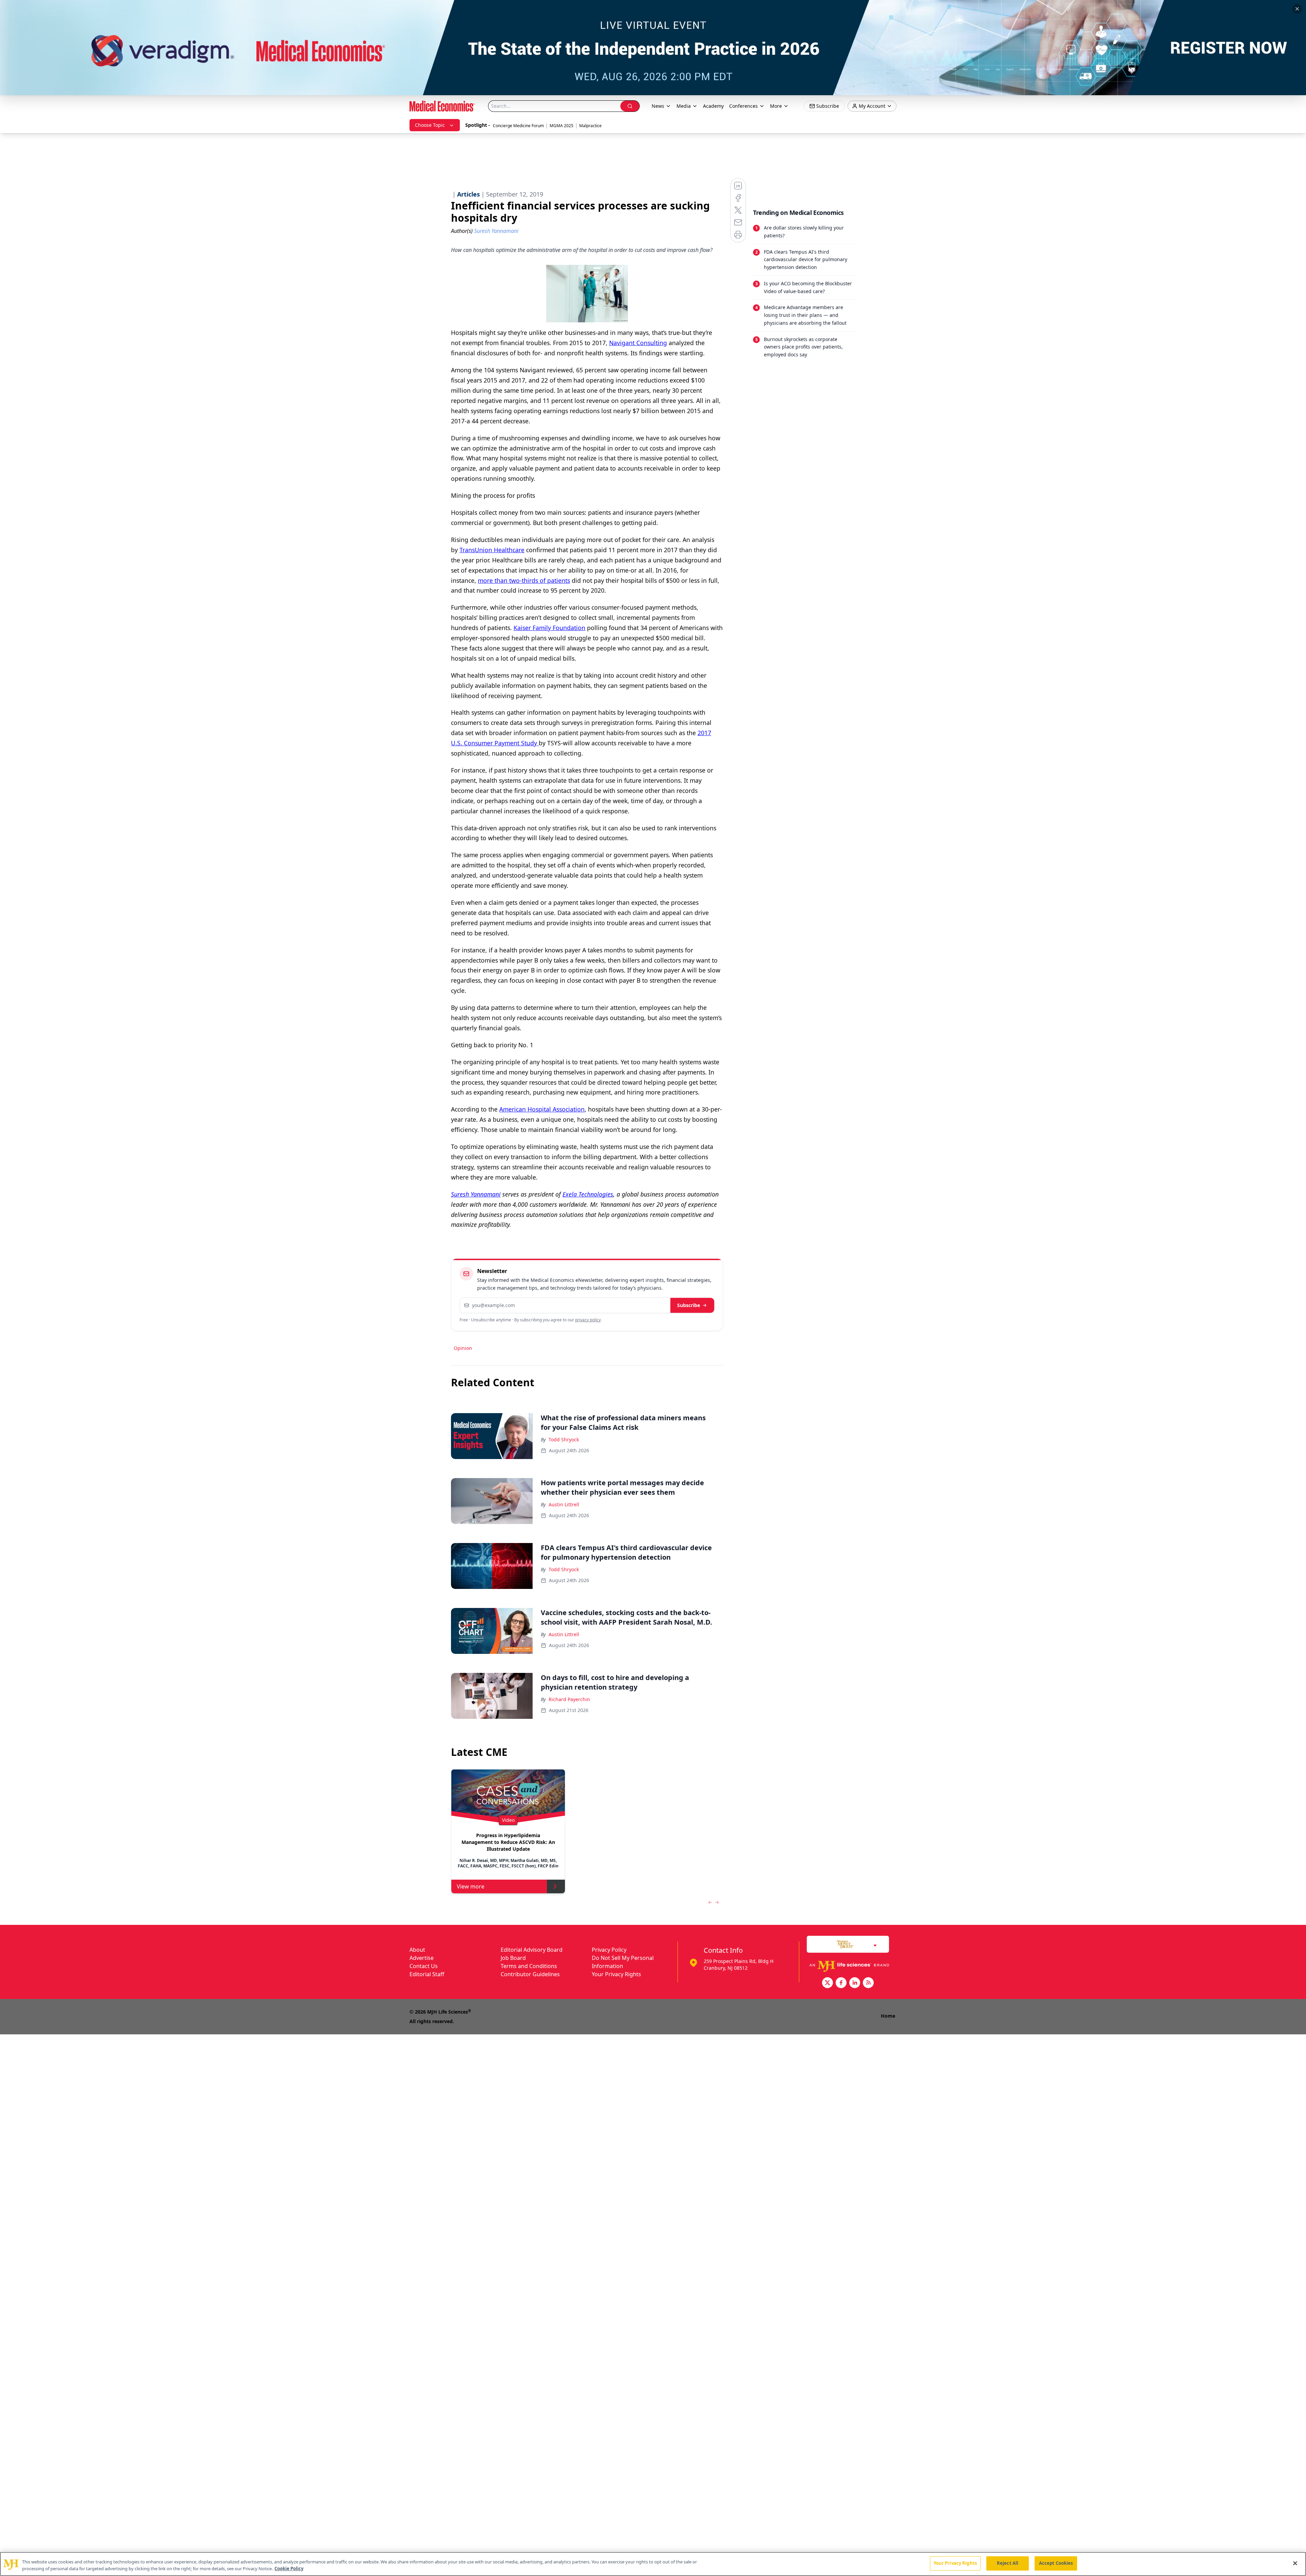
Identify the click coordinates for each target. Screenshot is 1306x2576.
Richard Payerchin (569, 1699)
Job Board (513, 1958)
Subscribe (689, 1305)
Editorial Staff (427, 1974)
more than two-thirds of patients (524, 580)
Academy (713, 106)
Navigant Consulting (638, 343)
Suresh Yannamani (476, 1194)
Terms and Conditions (529, 1966)
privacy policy (588, 1320)
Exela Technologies (588, 1194)
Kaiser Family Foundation (549, 628)
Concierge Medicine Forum (518, 126)
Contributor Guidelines (530, 1974)
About (417, 1950)
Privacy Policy (609, 1950)
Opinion (463, 1348)
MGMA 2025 (562, 126)
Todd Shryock (564, 1439)
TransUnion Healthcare (492, 550)
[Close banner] (1297, 9)
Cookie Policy (289, 2569)
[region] (653, 2564)
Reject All (1008, 2563)
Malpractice (590, 126)
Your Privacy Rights (616, 1974)
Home (888, 2016)
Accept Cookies (1056, 2563)
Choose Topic (430, 125)
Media (684, 106)
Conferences (743, 106)
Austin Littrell (564, 1504)
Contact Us (424, 1966)
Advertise (422, 1958)
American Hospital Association (542, 1109)
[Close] (1295, 2563)
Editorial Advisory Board (532, 1950)
